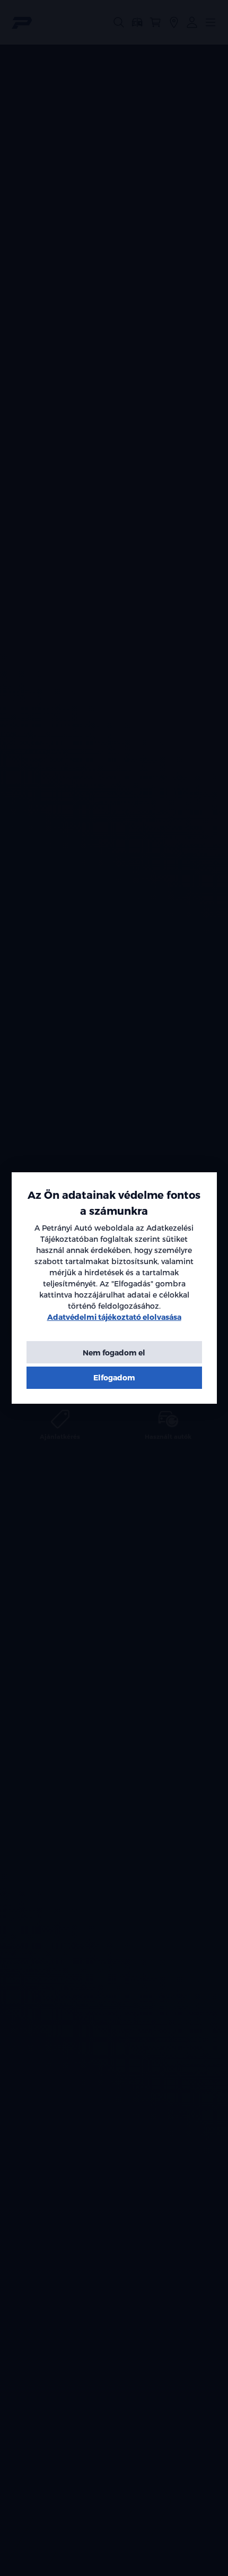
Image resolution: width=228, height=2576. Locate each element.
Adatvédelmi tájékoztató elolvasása (114, 1317)
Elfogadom (114, 1377)
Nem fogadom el (114, 1353)
